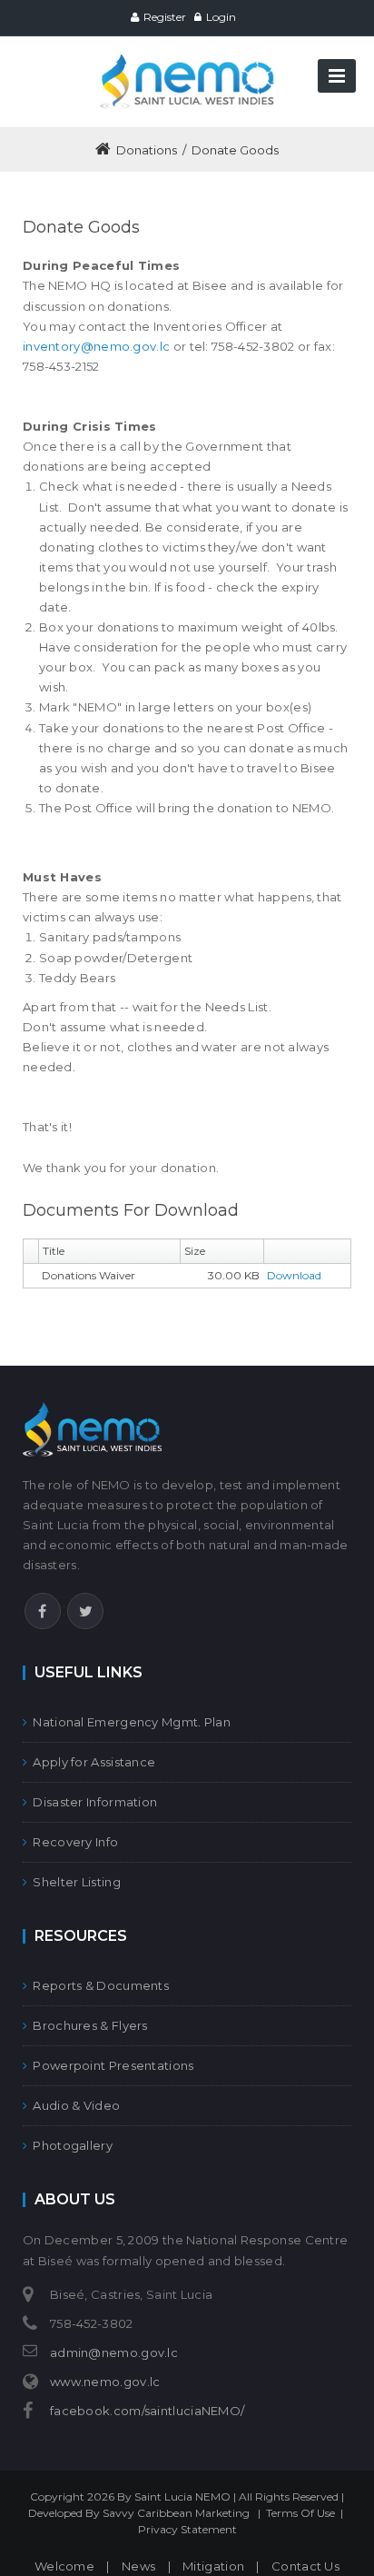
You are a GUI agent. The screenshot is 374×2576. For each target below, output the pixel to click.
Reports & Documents (101, 1985)
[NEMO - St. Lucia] (187, 62)
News (138, 2566)
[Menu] (337, 76)
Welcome (64, 2566)
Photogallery (73, 2145)
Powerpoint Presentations (113, 2065)
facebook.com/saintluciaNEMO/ (147, 2411)
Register (165, 17)
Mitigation (213, 2566)
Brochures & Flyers (90, 2025)
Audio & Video (76, 2105)
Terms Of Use (300, 2513)
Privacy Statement (187, 2529)
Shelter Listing (77, 1882)
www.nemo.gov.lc (105, 2382)
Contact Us (305, 2566)
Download (294, 1275)
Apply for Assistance (94, 1762)
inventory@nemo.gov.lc (96, 346)
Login (221, 17)
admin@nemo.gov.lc (114, 2352)
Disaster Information (95, 1802)
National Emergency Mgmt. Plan (132, 1722)
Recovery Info (75, 1842)
